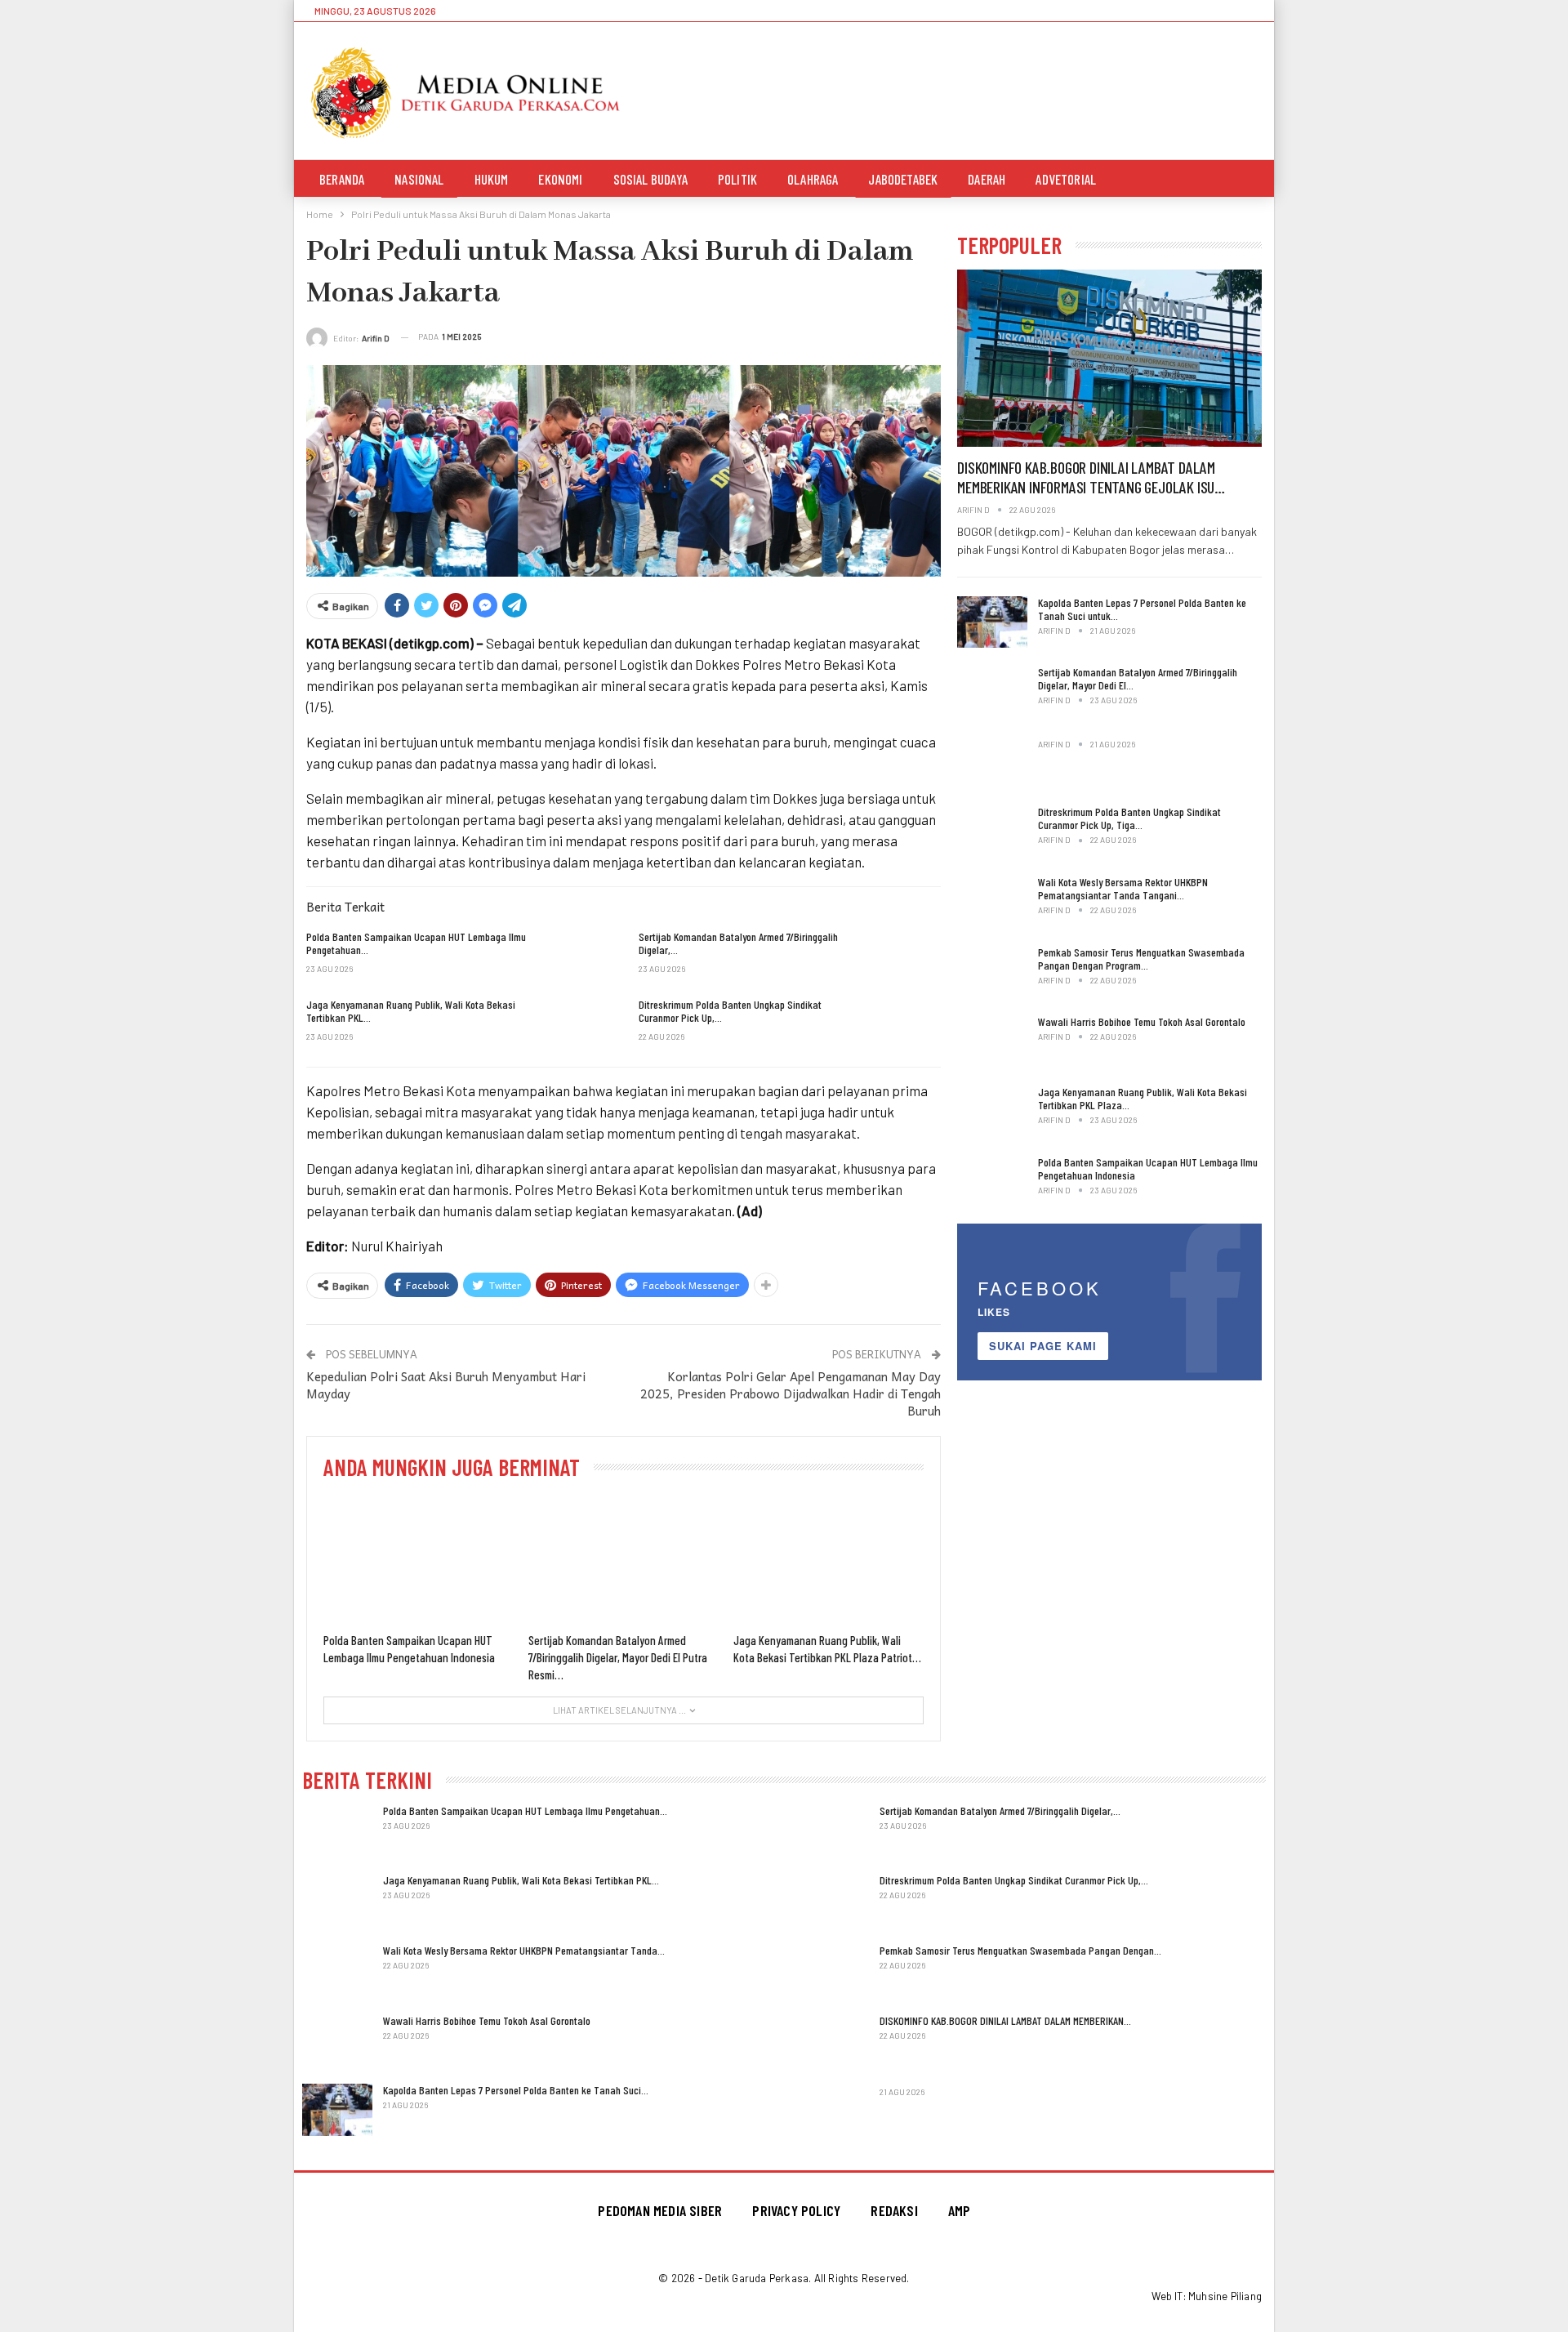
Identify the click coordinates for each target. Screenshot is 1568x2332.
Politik (737, 179)
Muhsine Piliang (1225, 2296)
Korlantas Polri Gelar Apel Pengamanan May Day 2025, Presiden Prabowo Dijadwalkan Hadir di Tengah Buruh (791, 1393)
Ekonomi (560, 179)
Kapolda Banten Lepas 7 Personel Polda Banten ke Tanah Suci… (516, 2090)
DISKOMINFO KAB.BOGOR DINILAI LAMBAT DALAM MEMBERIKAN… (1005, 2020)
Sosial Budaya (650, 179)
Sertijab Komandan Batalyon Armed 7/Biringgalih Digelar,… (1000, 1810)
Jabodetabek (903, 179)
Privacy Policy (796, 2210)
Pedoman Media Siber (660, 2210)
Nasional (419, 179)
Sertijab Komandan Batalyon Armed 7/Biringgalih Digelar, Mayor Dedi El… (1138, 678)
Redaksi (894, 2210)
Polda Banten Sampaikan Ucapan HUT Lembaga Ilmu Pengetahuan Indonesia (1148, 1168)
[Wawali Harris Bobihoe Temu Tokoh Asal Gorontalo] (992, 1041)
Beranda (342, 179)
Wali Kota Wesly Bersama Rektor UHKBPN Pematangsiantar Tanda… (524, 1950)
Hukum (492, 179)
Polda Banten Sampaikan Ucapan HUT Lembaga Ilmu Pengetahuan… (525, 1810)
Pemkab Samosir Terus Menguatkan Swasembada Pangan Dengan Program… (1141, 959)
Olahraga (813, 179)
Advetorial (1066, 179)
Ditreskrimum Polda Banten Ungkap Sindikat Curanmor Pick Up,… (1014, 1880)
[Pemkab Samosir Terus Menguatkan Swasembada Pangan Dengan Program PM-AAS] (992, 972)
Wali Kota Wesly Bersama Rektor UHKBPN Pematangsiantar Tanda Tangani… (1123, 888)
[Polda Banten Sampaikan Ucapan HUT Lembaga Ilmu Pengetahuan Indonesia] (574, 956)
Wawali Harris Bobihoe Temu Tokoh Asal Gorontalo (1142, 1021)
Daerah (987, 179)
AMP (960, 2210)
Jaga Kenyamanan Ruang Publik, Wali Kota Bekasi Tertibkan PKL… (521, 1880)
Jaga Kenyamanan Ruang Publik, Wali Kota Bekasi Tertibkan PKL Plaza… (1143, 1098)
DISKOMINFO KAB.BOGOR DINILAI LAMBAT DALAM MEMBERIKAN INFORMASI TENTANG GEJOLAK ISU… (1091, 477)
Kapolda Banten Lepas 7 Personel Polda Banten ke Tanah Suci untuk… (1142, 609)
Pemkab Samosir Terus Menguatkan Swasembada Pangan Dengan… (1020, 1950)
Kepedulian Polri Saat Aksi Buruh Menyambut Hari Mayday (446, 1385)
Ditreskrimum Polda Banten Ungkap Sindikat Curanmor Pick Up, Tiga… (1129, 818)
